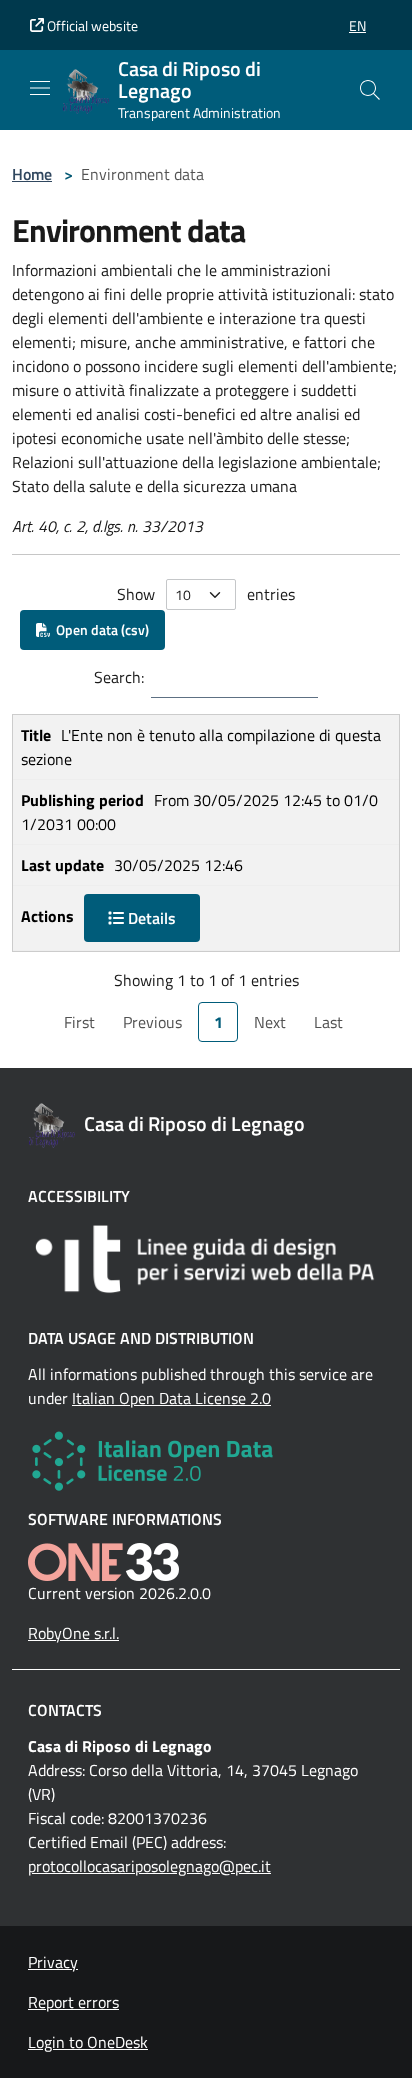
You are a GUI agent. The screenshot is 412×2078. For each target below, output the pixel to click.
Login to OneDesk (88, 2042)
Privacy (53, 1962)
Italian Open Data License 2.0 (171, 1398)
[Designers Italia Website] (206, 1259)
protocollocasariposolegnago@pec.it (149, 1866)
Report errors (73, 2002)
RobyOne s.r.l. (73, 1633)
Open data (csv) (99, 629)
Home (32, 174)
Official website (91, 25)
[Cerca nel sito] (370, 90)
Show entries (206, 594)
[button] (357, 25)
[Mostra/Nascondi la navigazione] (40, 88)
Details (150, 918)
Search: (119, 677)
